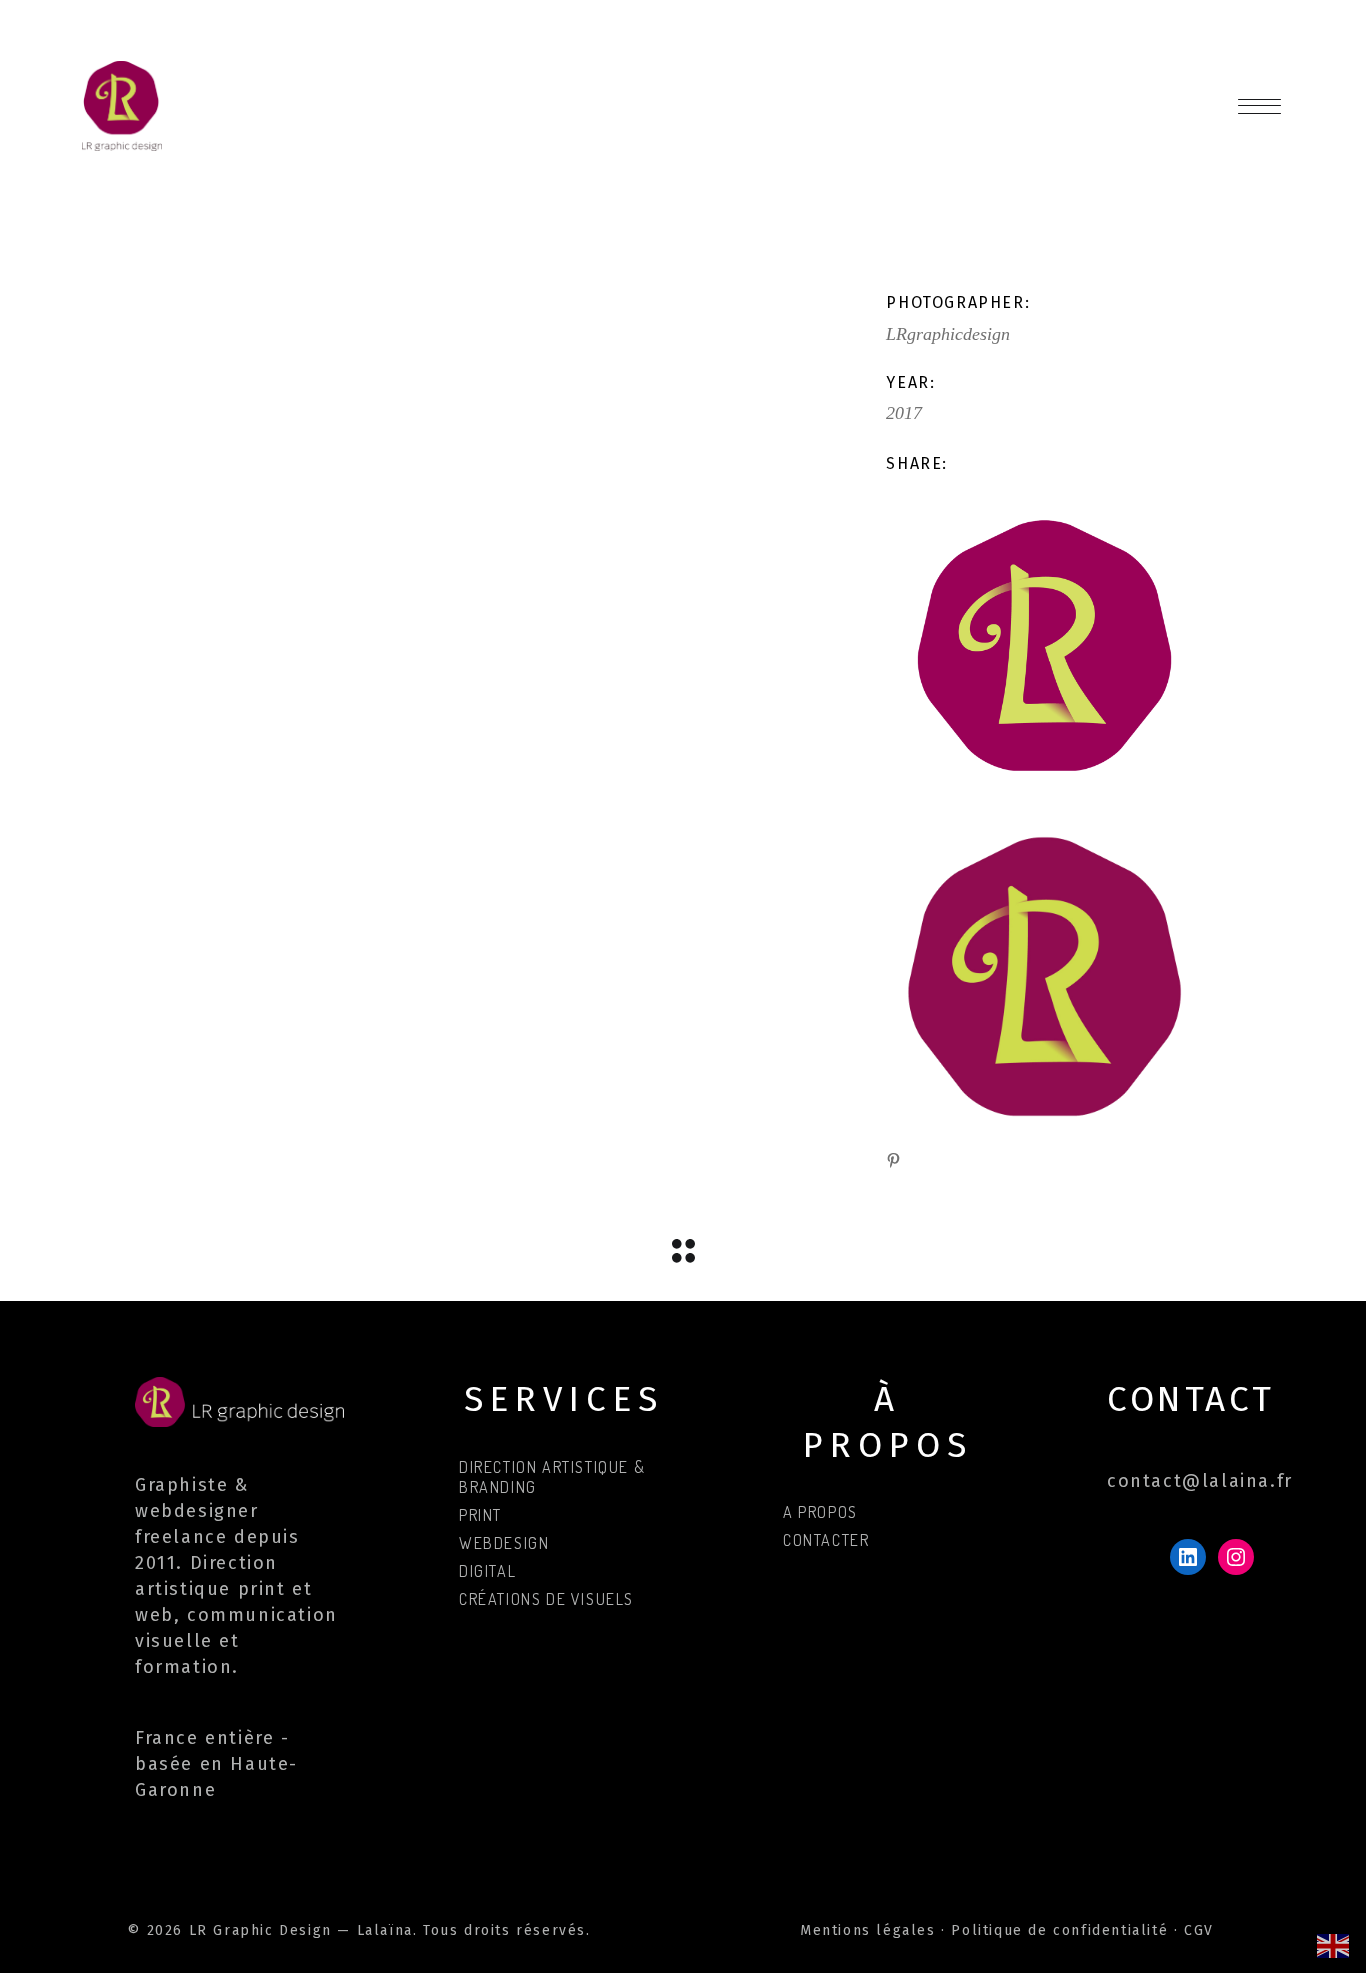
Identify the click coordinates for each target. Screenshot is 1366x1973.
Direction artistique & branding (552, 1477)
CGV (1199, 1930)
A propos (820, 1512)
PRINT (480, 1515)
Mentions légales (868, 1930)
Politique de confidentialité (1059, 1930)
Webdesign (504, 1543)
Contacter (826, 1540)
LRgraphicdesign (948, 334)
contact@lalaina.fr (1200, 1481)
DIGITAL (487, 1571)
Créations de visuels (546, 1599)
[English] (1334, 1944)
